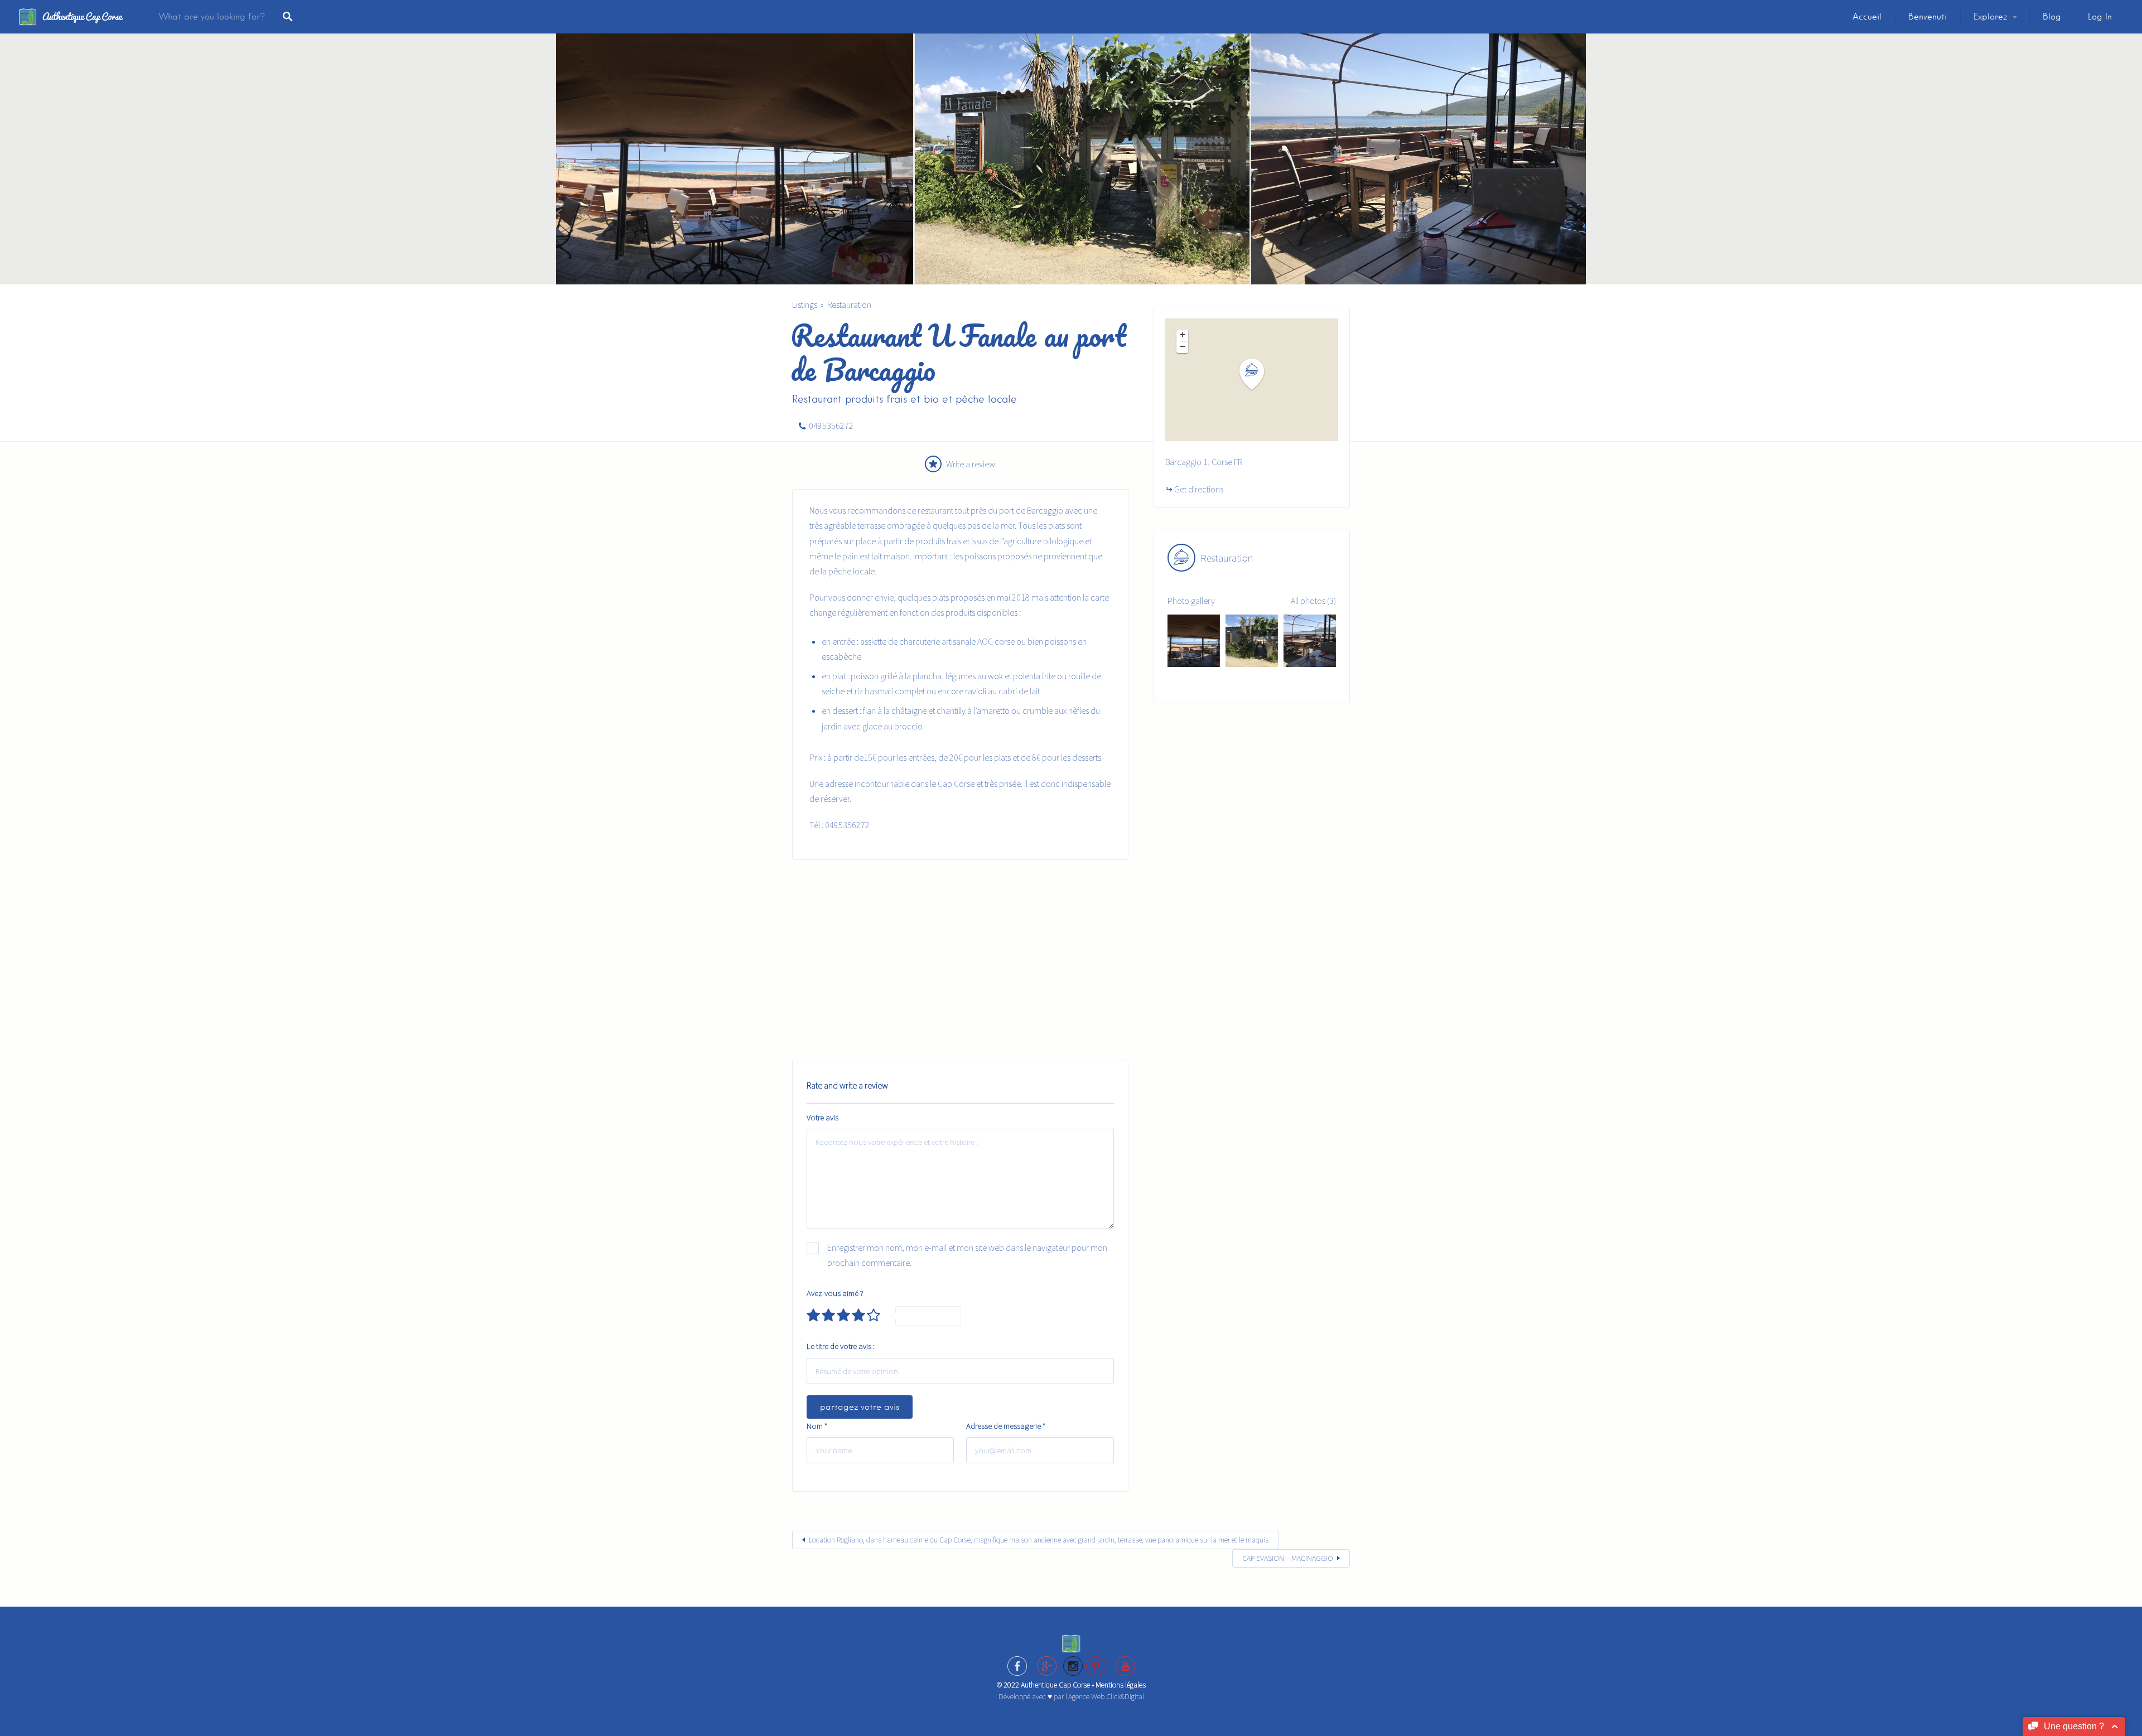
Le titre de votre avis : (841, 1346)
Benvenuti (1928, 17)
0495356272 (831, 425)
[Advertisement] (960, 960)
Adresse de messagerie (1006, 1426)
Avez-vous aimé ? (835, 1293)
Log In (2100, 17)
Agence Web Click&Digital (1106, 1696)
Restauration (849, 304)
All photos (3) (1313, 601)
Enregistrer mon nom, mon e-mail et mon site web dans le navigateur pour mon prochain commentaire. (967, 1255)
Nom (817, 1426)
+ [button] (1183, 335)
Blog (2052, 17)
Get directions (1199, 489)
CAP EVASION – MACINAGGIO (1288, 1558)
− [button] (1183, 346)
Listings (805, 304)
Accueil (1867, 17)
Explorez (1990, 17)
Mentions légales (1121, 1685)
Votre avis (822, 1117)
